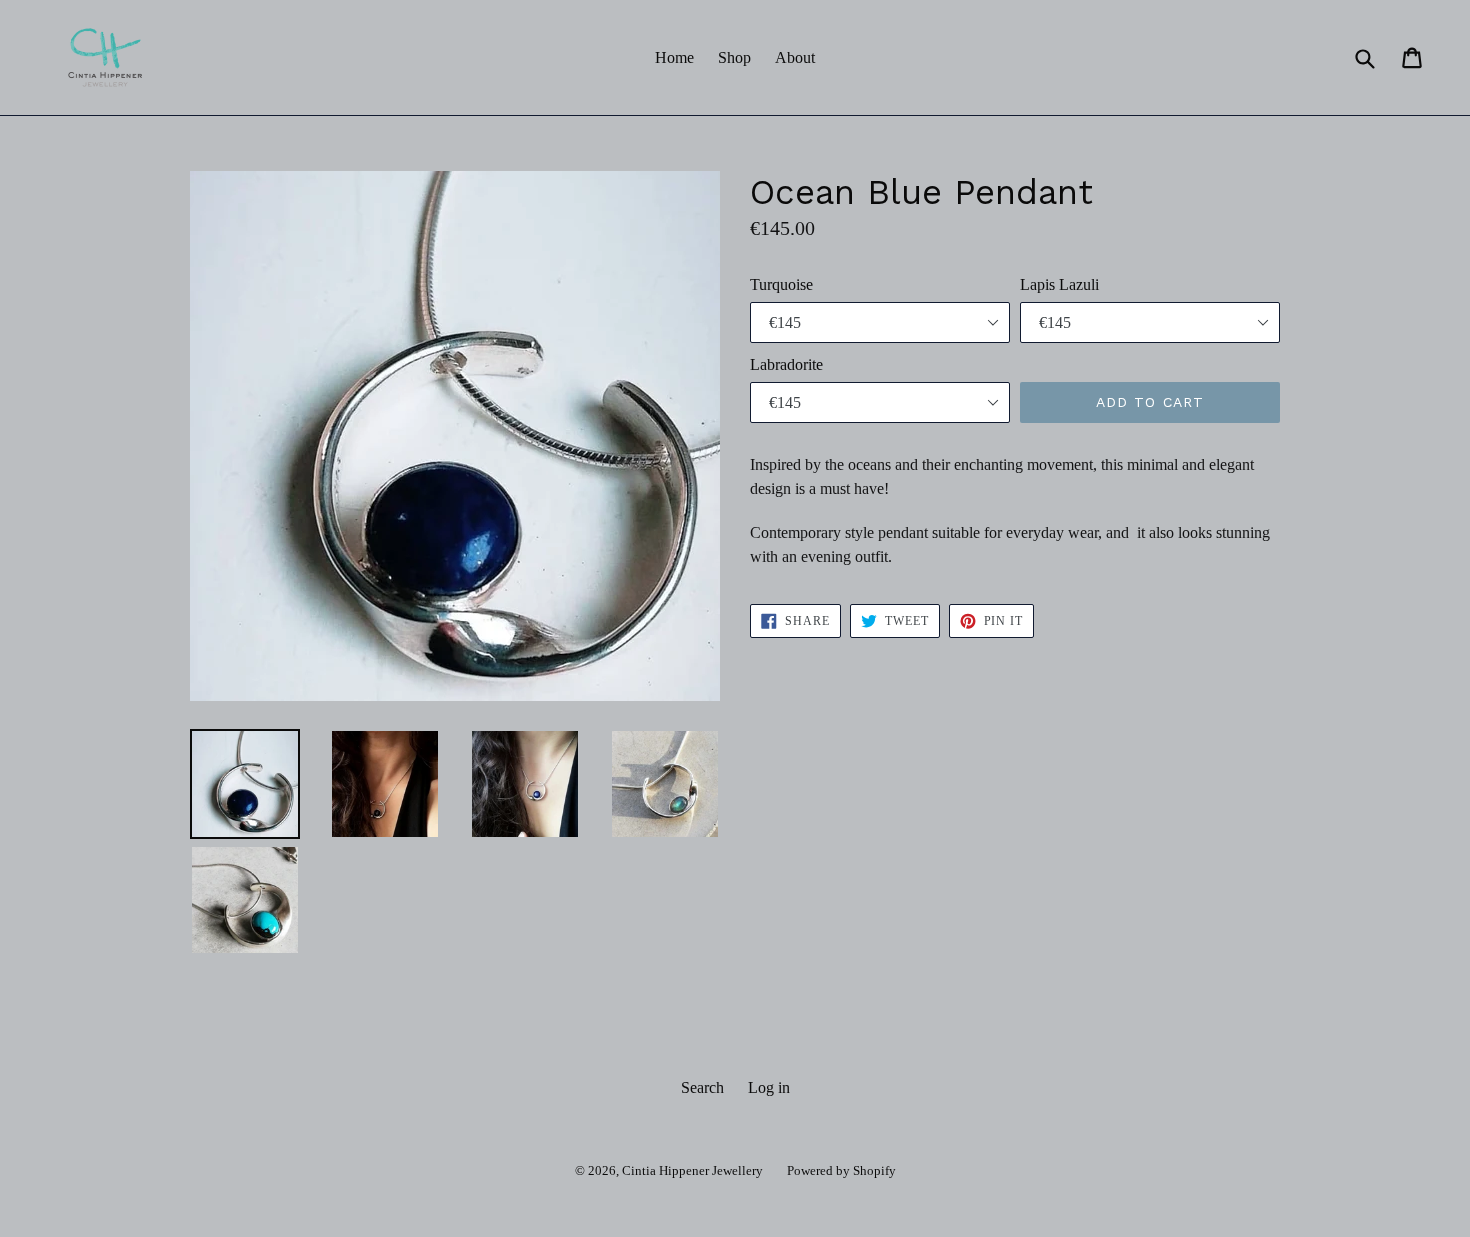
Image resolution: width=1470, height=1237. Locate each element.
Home (674, 57)
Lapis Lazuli (1059, 284)
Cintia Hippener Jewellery (692, 1170)
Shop (734, 57)
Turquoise (781, 284)
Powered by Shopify (841, 1170)
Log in (769, 1087)
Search (702, 1087)
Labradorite (786, 364)
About (795, 57)
